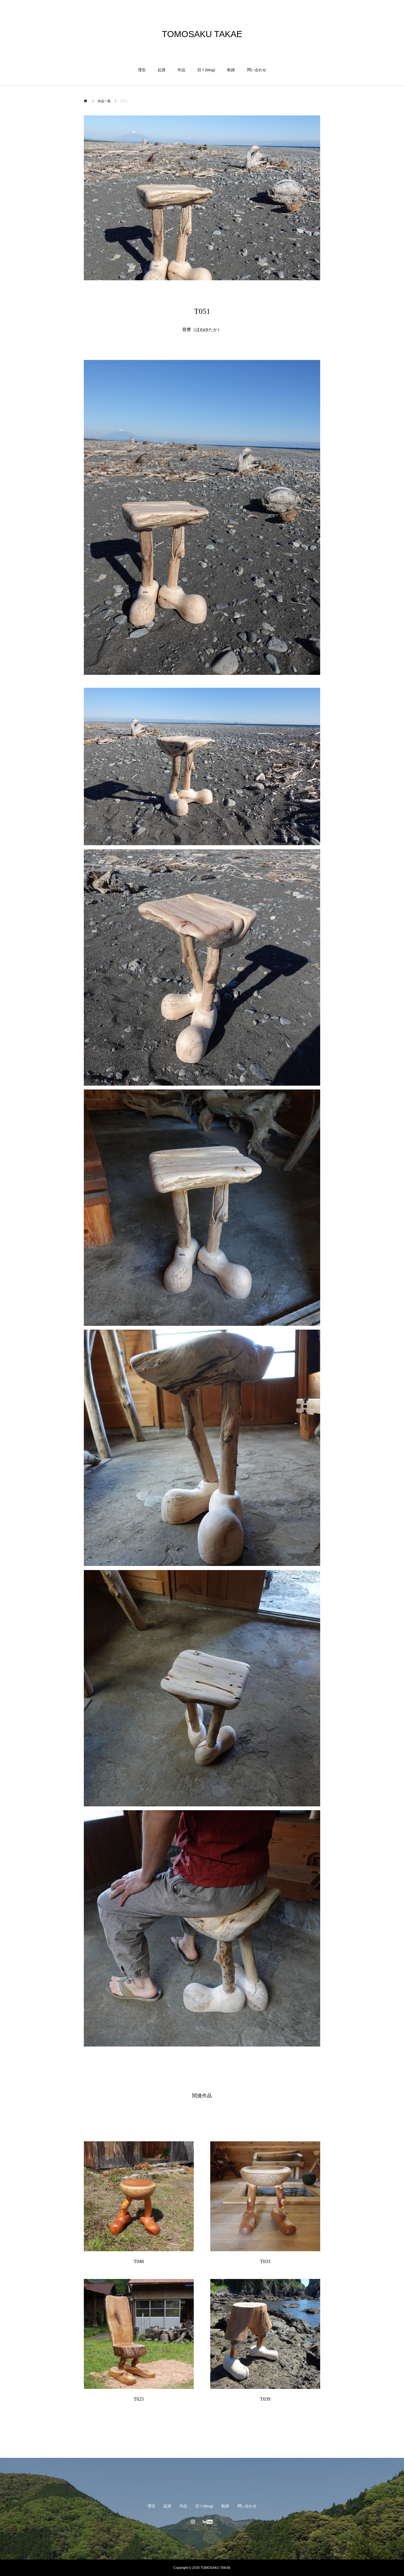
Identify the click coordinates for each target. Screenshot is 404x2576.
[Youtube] (208, 2522)
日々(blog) (206, 70)
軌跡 (231, 70)
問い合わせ (257, 70)
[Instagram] (193, 2522)
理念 (142, 70)
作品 (181, 70)
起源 (162, 70)
